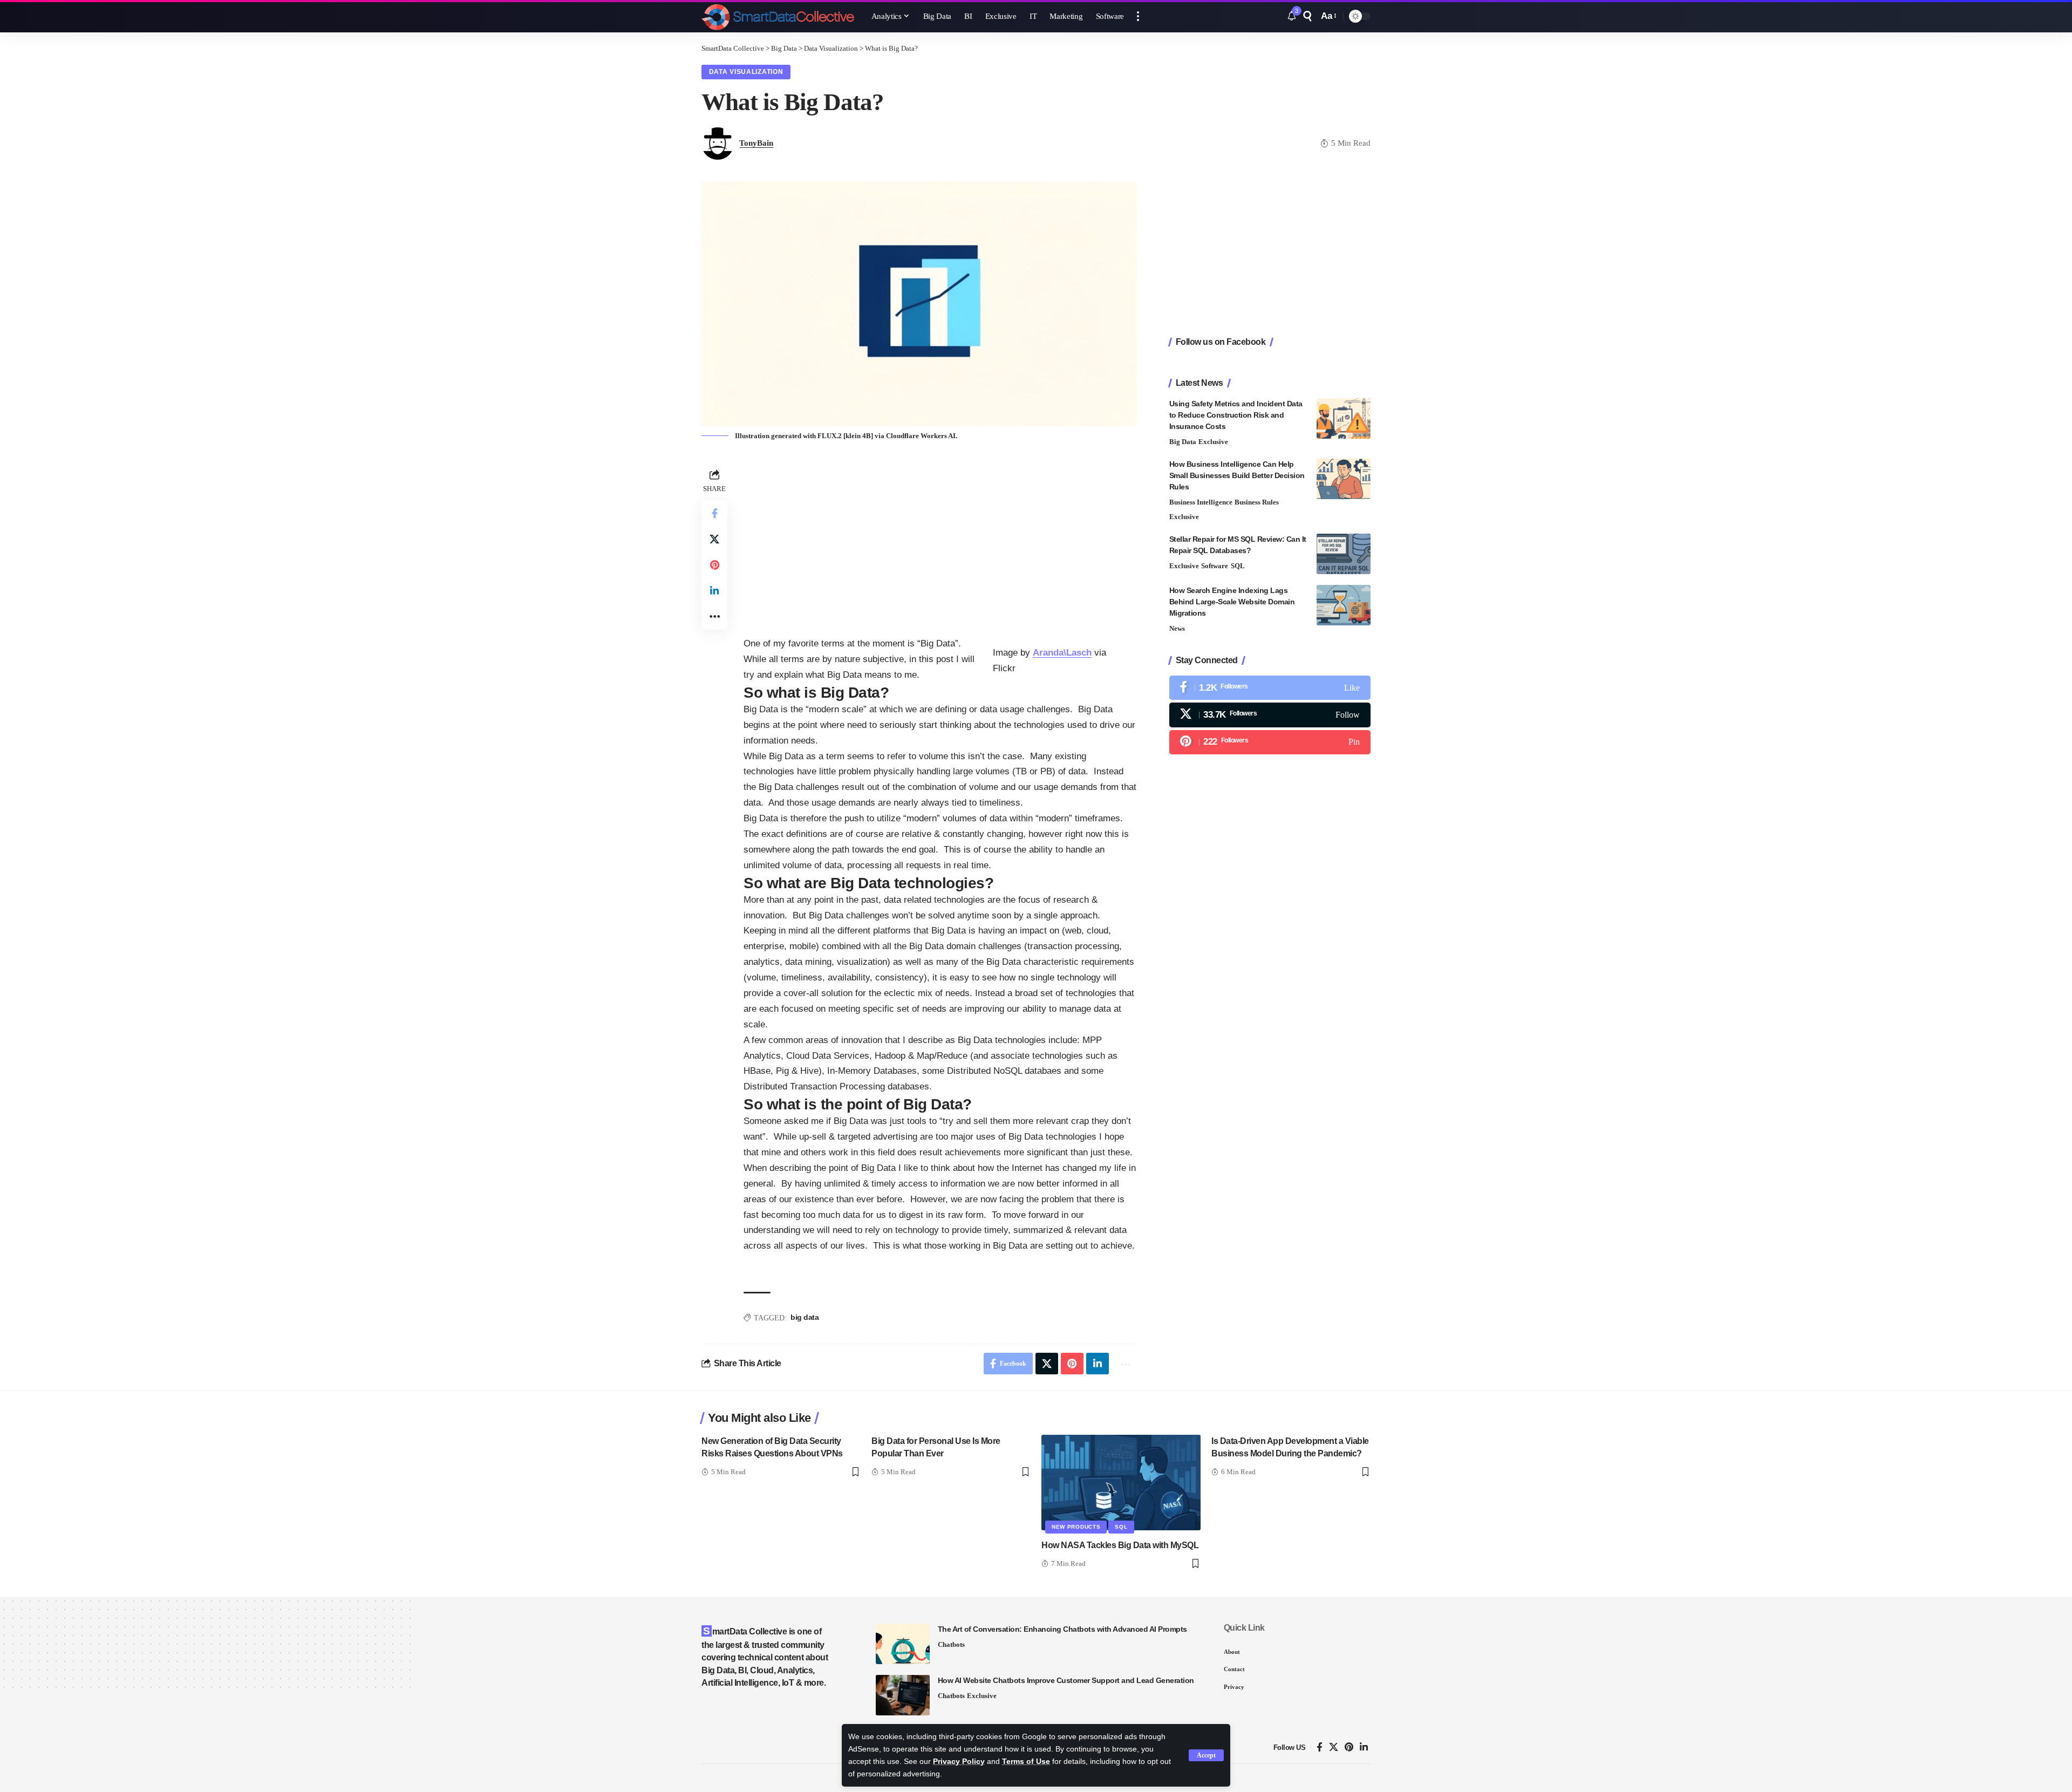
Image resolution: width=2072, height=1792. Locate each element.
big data (805, 1317)
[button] (1206, 1755)
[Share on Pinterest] (714, 565)
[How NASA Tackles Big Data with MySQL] (1121, 1483)
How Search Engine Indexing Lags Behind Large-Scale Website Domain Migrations (1232, 602)
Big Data (1183, 442)
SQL (1238, 566)
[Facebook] (1270, 688)
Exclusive (1213, 442)
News (1177, 628)
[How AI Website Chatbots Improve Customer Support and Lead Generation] (903, 1695)
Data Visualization (746, 72)
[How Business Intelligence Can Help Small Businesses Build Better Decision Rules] (1344, 479)
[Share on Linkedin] (714, 591)
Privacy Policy (959, 1762)
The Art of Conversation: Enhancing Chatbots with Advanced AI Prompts (1062, 1629)
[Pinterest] (1270, 742)
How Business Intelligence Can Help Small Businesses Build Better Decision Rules (1237, 475)
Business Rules (1257, 502)
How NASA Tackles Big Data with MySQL (1120, 1545)
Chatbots (951, 1644)
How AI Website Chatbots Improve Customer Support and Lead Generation (1066, 1680)
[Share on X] (714, 539)
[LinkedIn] (1364, 1747)
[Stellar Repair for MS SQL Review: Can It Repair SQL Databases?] (1344, 554)
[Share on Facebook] (714, 513)
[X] (1270, 715)
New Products (1076, 1527)
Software (1215, 566)
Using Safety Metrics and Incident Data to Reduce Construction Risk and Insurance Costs (1236, 415)
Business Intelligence (1201, 502)
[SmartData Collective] (778, 16)
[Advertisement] (940, 542)
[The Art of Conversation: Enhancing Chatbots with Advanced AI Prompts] (903, 1644)
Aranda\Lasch (1062, 653)
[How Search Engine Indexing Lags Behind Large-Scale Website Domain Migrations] (1344, 605)
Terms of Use (1026, 1762)
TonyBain (756, 143)
